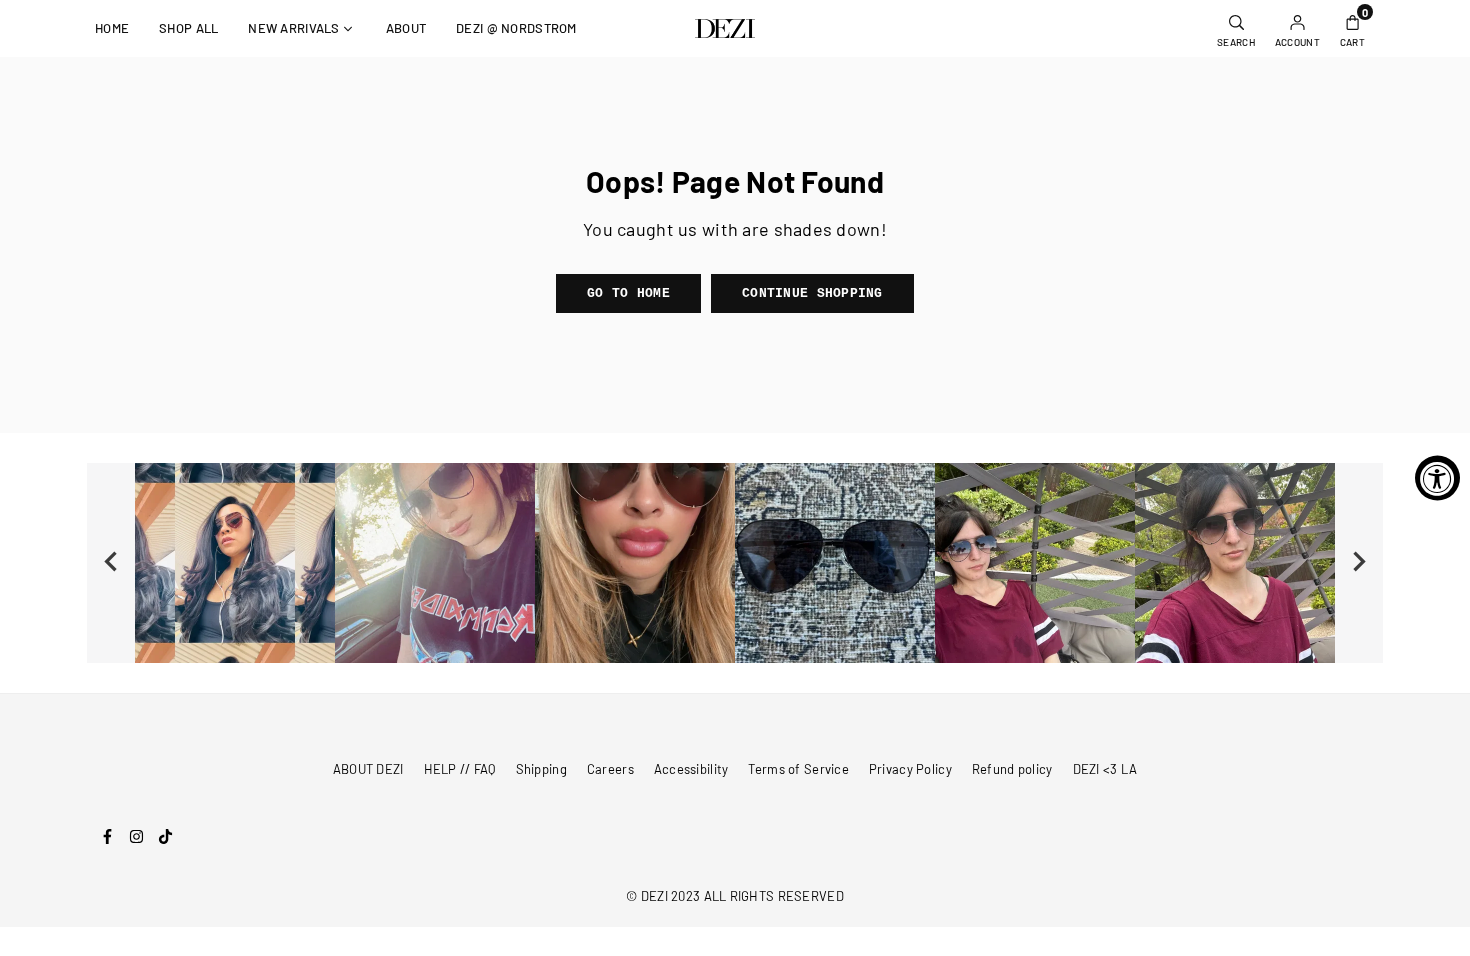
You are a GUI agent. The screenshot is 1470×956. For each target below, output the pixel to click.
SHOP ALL (188, 28)
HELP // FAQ (460, 769)
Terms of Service (798, 769)
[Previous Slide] (111, 563)
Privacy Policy (910, 769)
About (406, 28)
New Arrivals (293, 28)
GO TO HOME (628, 293)
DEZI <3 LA (1105, 769)
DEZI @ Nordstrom (516, 28)
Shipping (541, 769)
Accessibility (691, 769)
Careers (610, 769)
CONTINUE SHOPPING (812, 293)
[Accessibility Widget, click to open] (1437, 478)
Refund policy (1012, 769)
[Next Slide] (1359, 563)
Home (112, 28)
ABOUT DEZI (368, 769)
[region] (735, 563)
